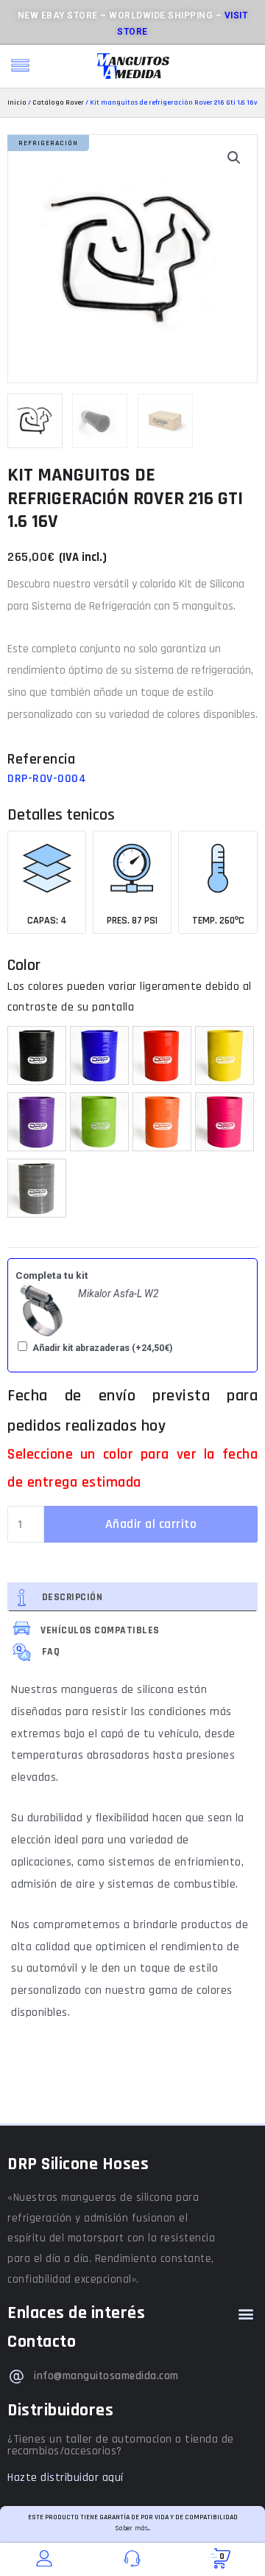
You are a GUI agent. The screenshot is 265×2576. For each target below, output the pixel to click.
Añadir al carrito (151, 1524)
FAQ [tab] (51, 1652)
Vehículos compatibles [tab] (99, 1630)
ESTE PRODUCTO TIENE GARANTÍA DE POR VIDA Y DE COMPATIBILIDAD (133, 2517)
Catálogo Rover (58, 102)
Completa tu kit (52, 1275)
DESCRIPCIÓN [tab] (73, 1597)
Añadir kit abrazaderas (102, 1348)
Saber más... (132, 2528)
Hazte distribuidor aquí (66, 2478)
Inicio (17, 102)
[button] (234, 158)
